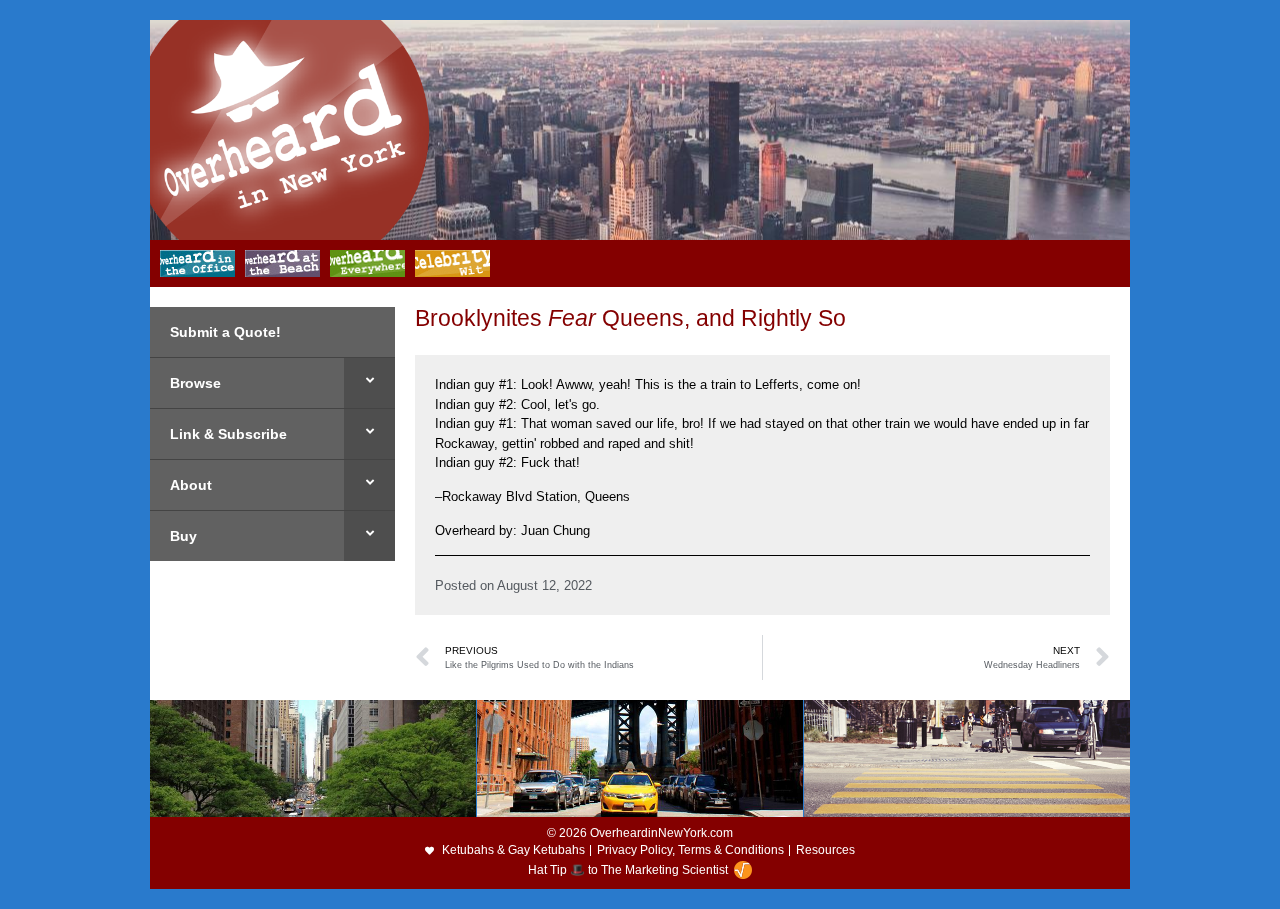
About (191, 485)
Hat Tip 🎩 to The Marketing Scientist (628, 870)
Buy (183, 536)
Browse (195, 383)
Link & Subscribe (228, 434)
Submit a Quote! (225, 332)
